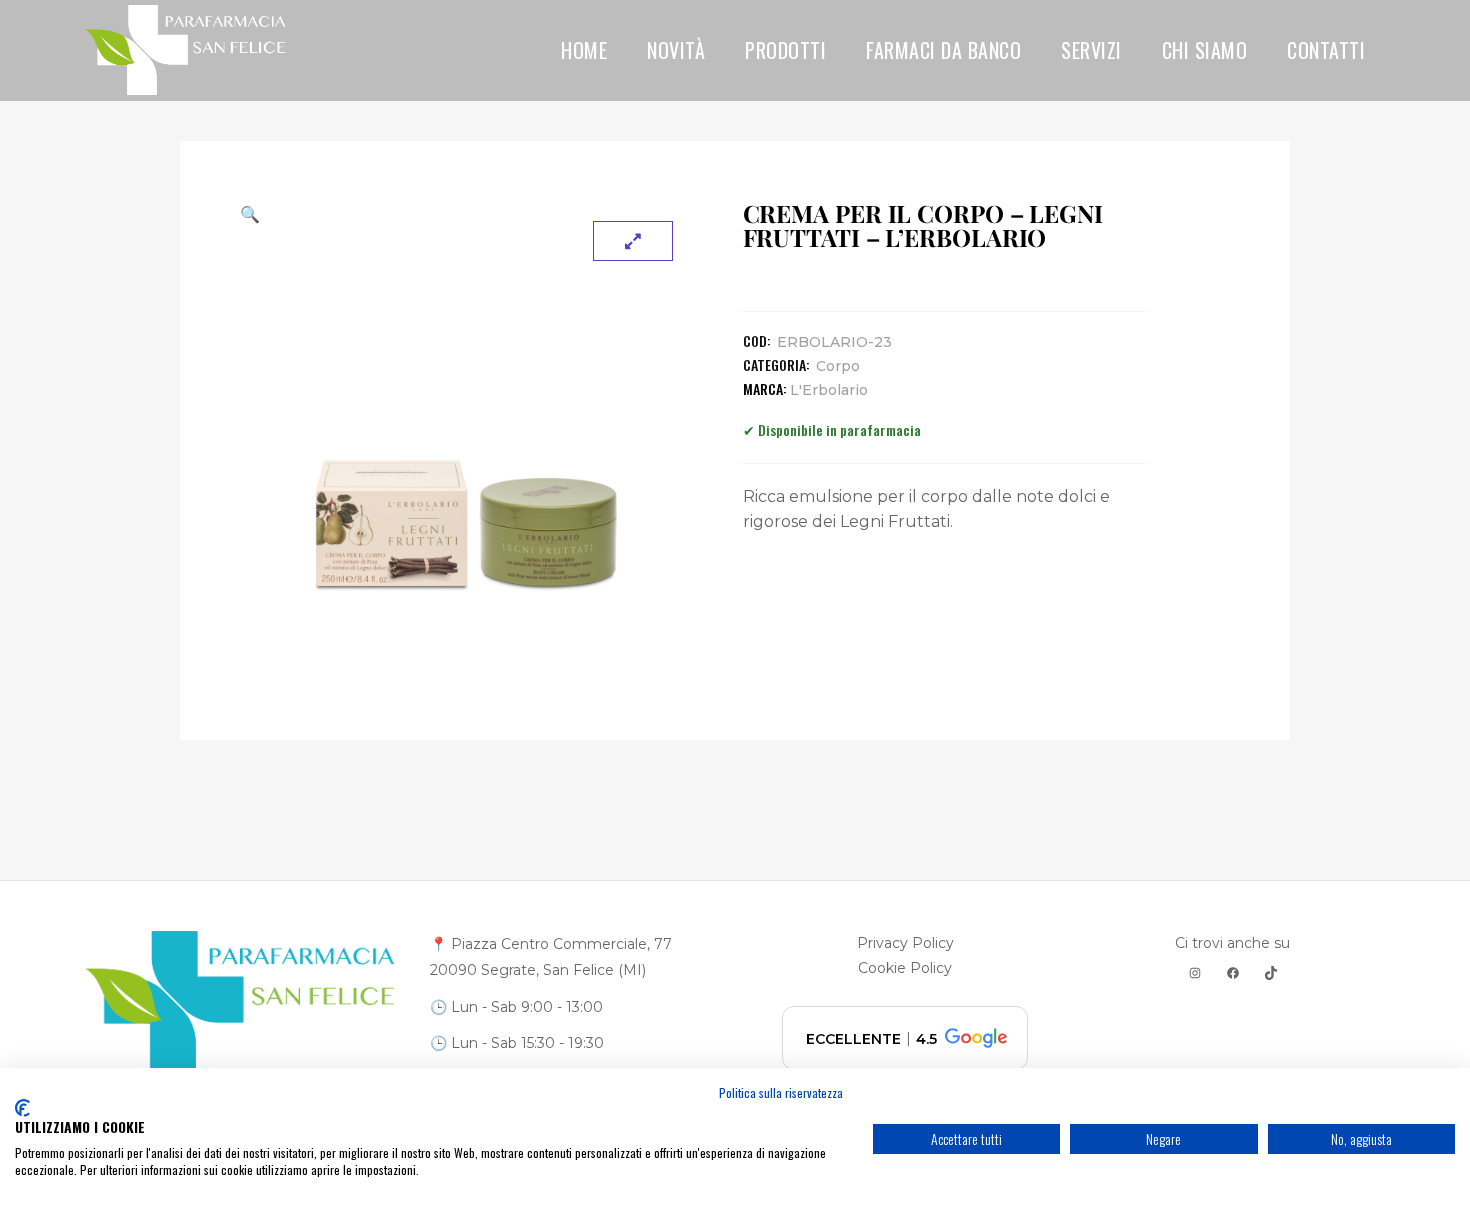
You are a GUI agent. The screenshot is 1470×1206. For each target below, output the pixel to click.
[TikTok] (1271, 973)
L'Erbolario (829, 390)
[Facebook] (1233, 973)
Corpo (838, 366)
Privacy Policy (905, 943)
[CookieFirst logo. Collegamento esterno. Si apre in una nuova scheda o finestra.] (22, 1108)
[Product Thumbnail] (633, 241)
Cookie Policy (905, 968)
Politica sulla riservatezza (781, 1092)
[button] (466, 214)
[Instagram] (1195, 973)
